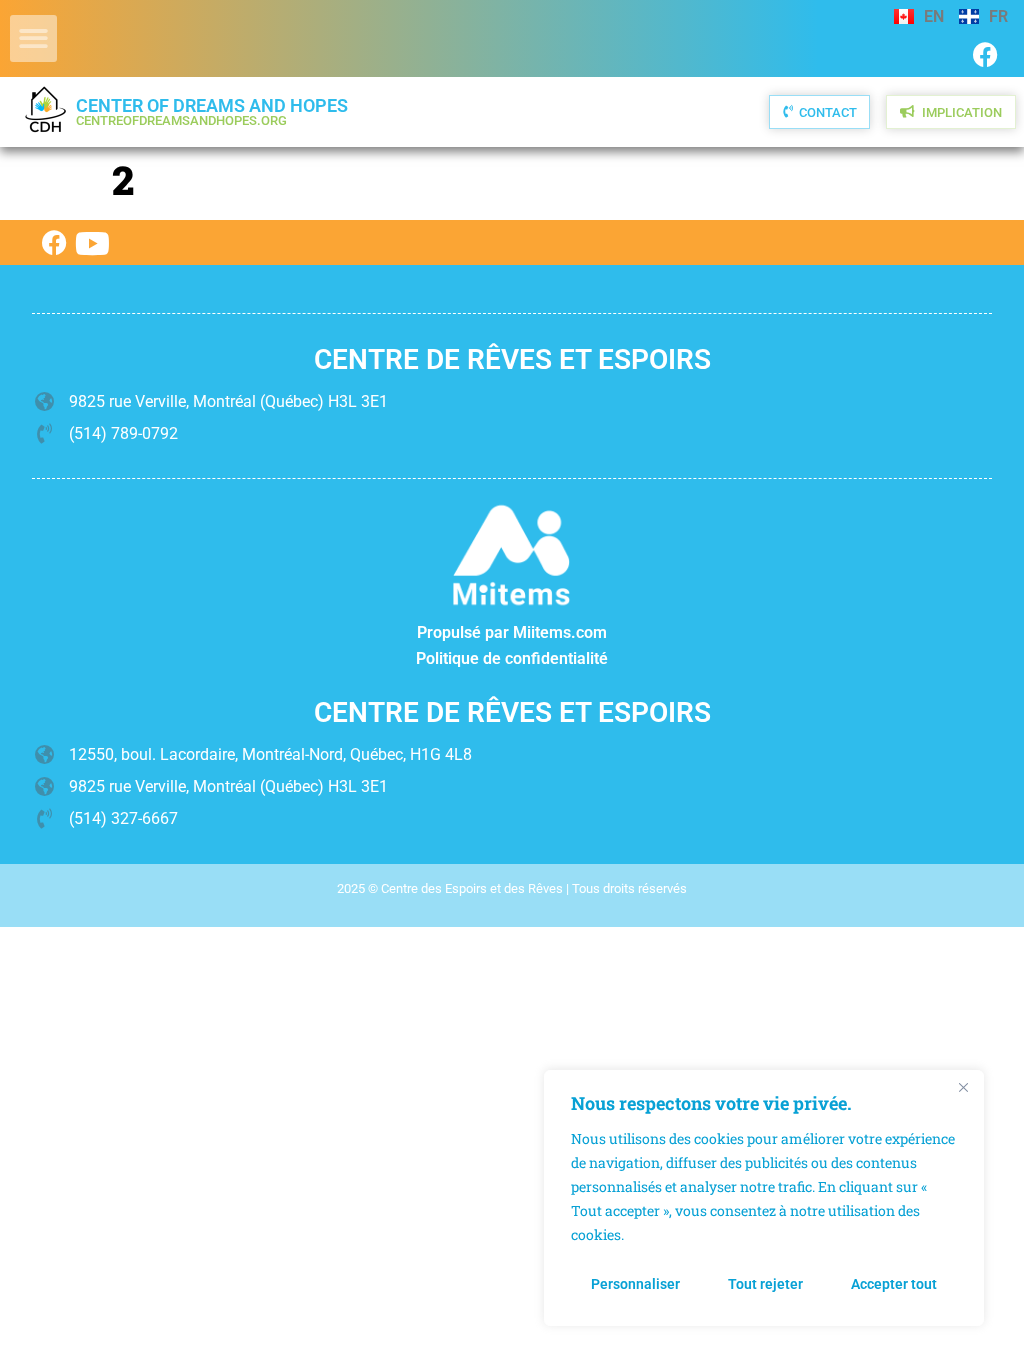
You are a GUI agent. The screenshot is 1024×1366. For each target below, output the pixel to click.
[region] (764, 1198)
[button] (33, 38)
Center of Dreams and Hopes (212, 111)
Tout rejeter (765, 1284)
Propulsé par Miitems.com (512, 632)
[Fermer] (963, 1087)
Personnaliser (635, 1284)
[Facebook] (985, 54)
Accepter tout (894, 1284)
